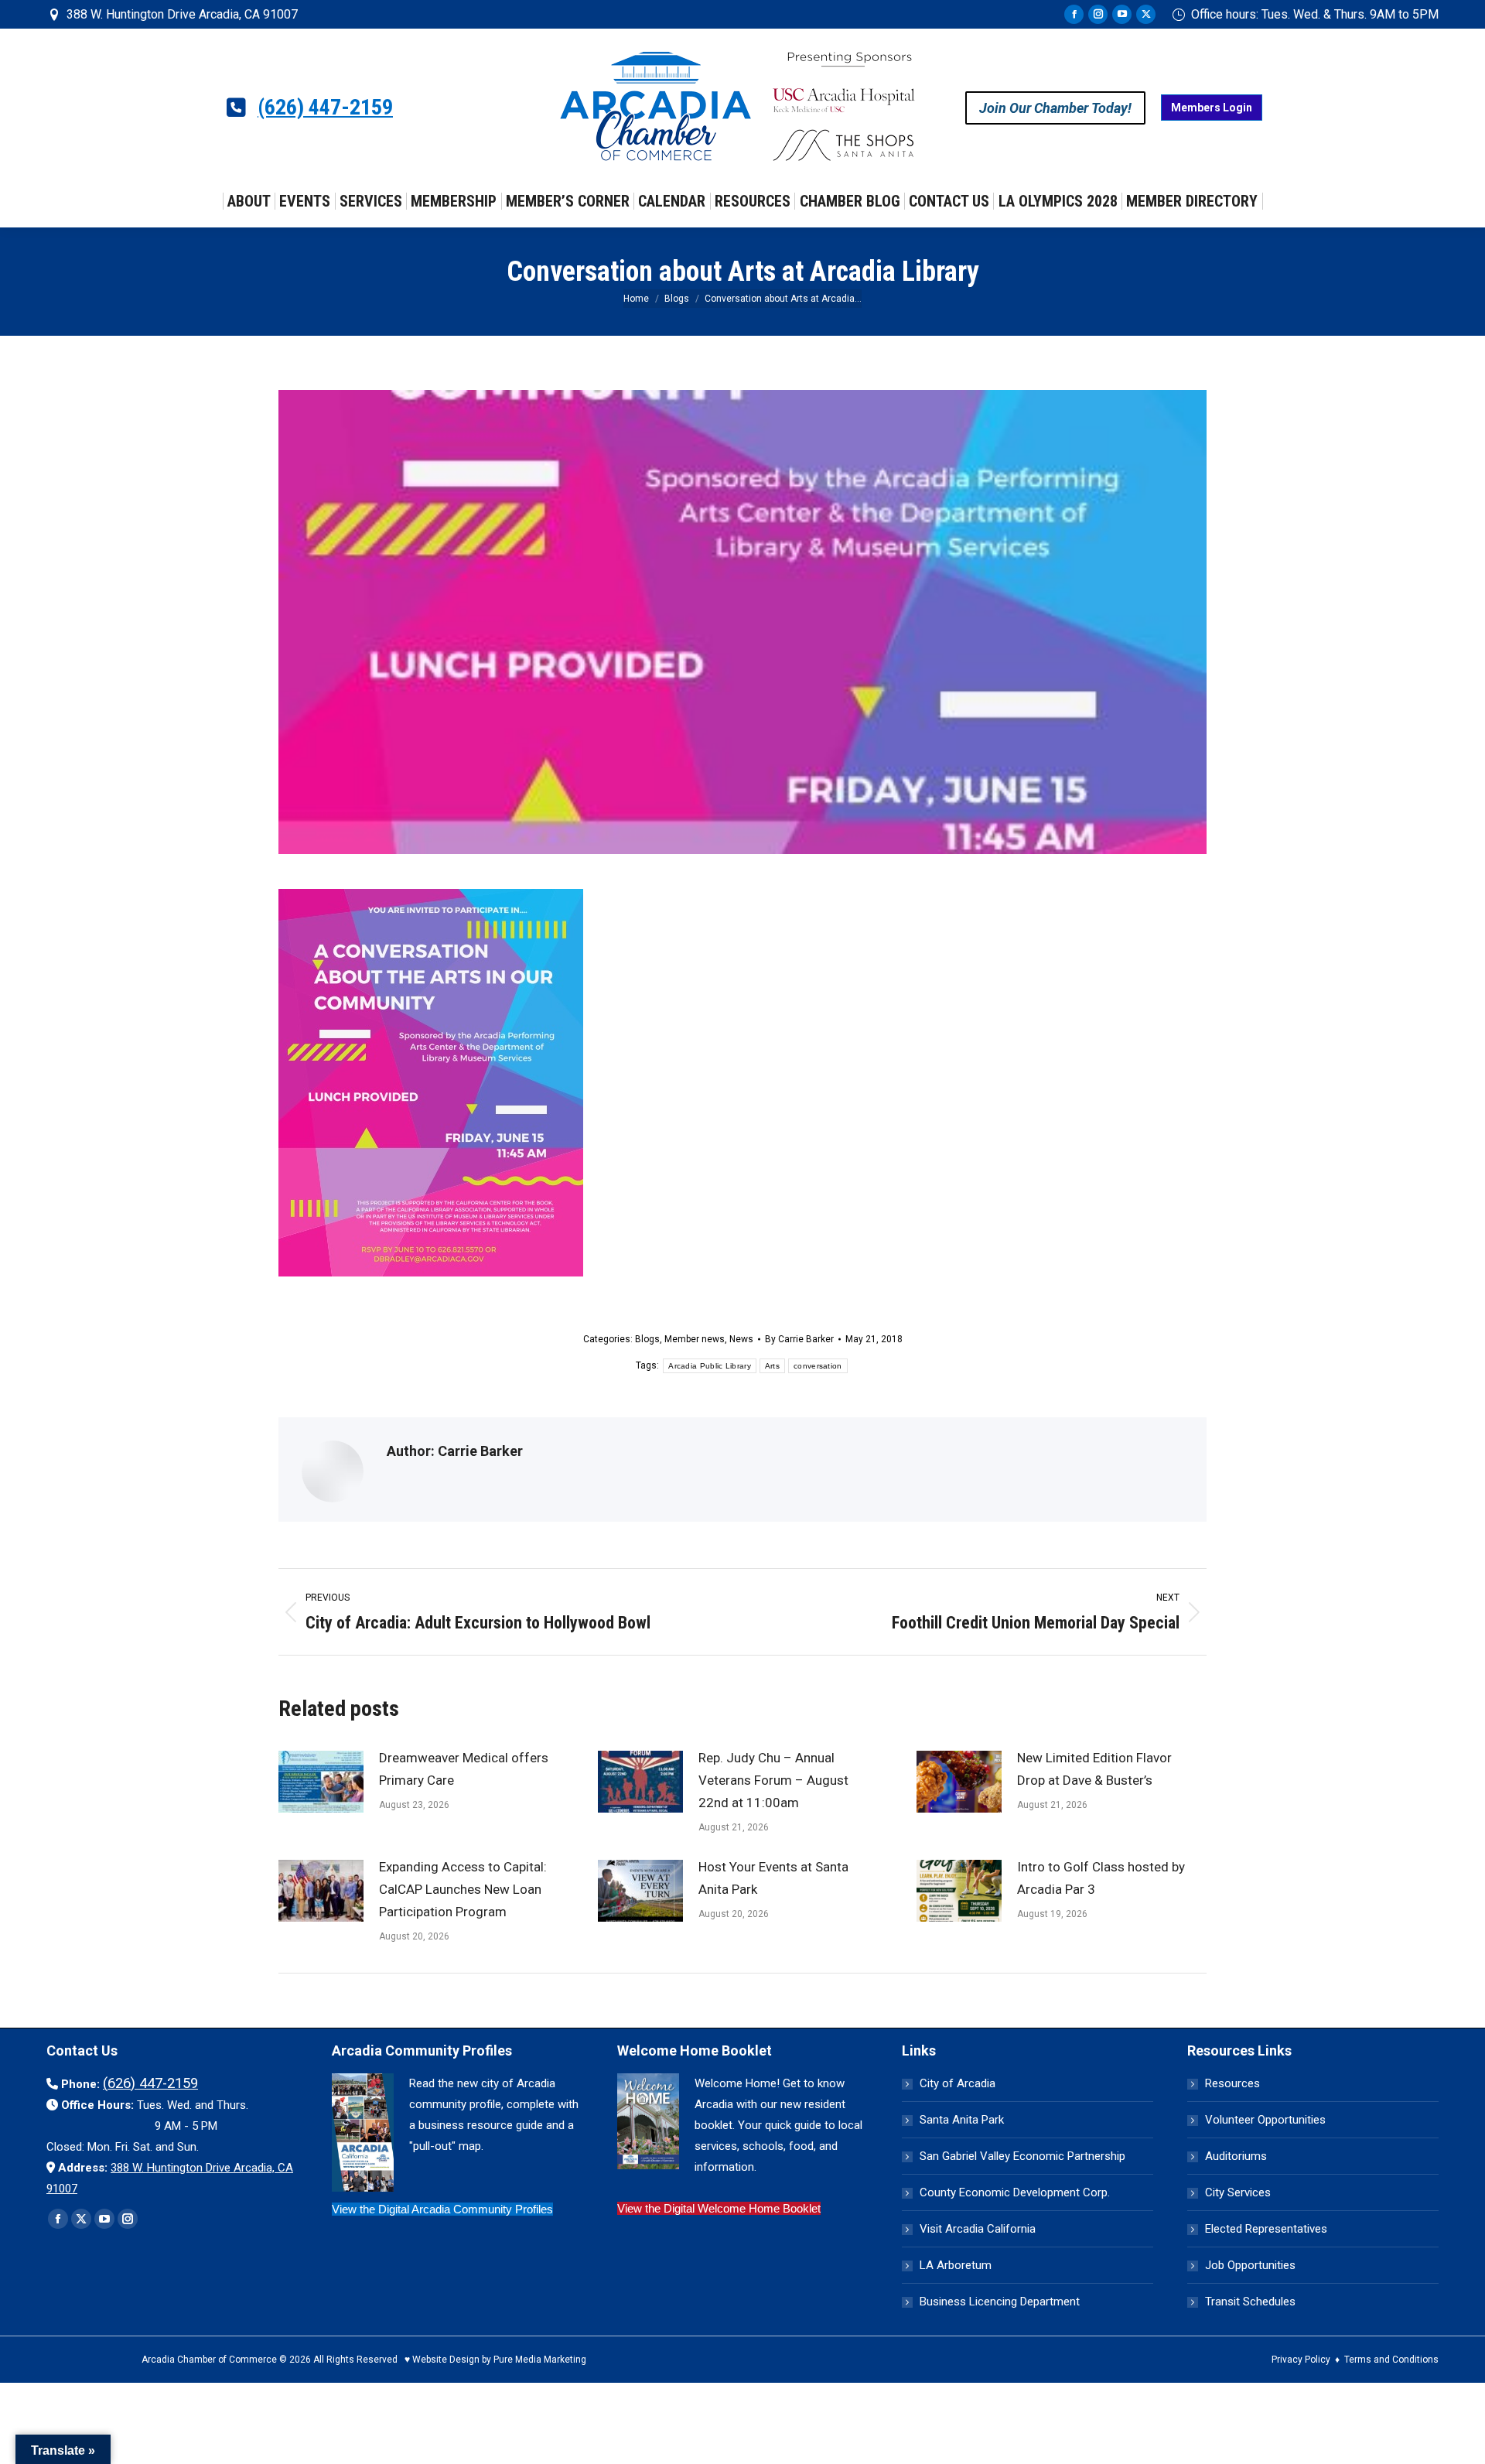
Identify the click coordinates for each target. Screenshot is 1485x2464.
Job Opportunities (1250, 2265)
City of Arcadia (958, 2083)
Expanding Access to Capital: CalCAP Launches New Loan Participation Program (463, 1889)
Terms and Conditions (1391, 2360)
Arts (772, 1366)
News (741, 1339)
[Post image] (321, 1782)
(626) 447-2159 (325, 108)
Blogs (647, 1339)
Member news (695, 1339)
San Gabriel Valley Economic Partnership (1022, 2156)
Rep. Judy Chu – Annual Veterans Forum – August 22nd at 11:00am (773, 1780)
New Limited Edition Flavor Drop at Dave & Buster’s (1094, 1769)
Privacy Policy (1301, 2360)
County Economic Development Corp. (1015, 2192)
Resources (1232, 2083)
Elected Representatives (1266, 2229)
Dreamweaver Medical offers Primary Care (464, 1769)
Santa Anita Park (962, 2120)
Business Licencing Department (1000, 2302)
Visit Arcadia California (978, 2229)
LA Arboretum (956, 2265)
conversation (818, 1366)
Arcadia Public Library (710, 1366)
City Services (1238, 2192)
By (799, 1339)
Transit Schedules (1250, 2302)
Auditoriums (1236, 2156)
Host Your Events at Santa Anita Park (773, 1878)
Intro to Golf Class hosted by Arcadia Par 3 (1101, 1878)
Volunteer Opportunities (1265, 2120)
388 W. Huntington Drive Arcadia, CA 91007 (182, 14)
